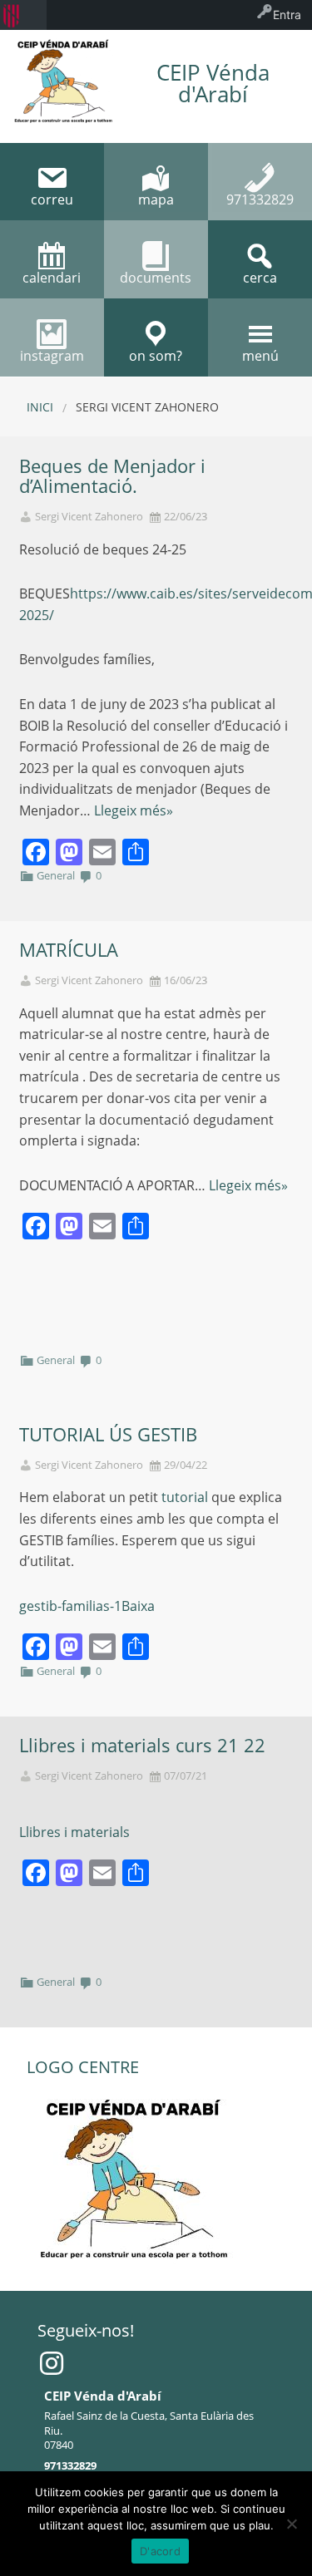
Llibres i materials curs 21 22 (142, 1745)
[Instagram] (52, 2363)
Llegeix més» (134, 810)
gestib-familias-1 (70, 1606)
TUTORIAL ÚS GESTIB (108, 1434)
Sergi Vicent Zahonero (89, 517)
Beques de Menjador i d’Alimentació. (112, 476)
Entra (287, 15)
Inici (40, 407)
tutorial (186, 1497)
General (56, 875)
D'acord (160, 2551)
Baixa (138, 1606)
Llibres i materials (74, 1832)
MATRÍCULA (69, 950)
